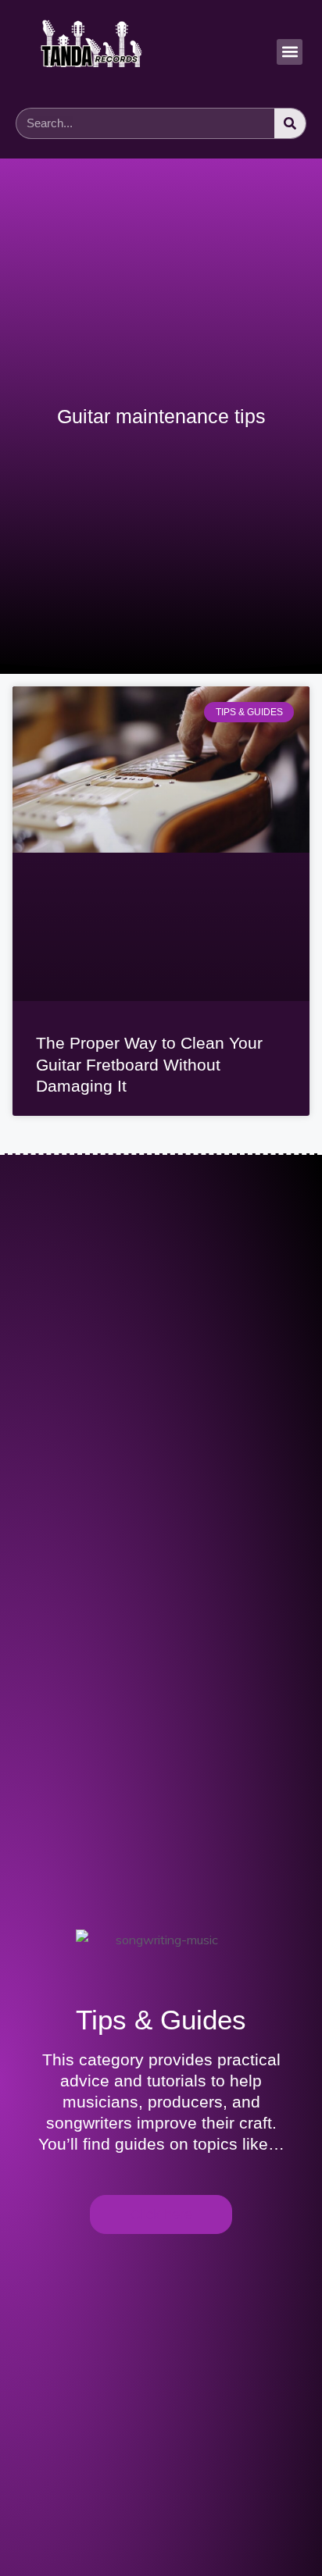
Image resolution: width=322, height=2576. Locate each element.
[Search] (290, 123)
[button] (290, 52)
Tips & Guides (161, 2020)
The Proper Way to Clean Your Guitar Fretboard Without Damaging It (149, 1064)
